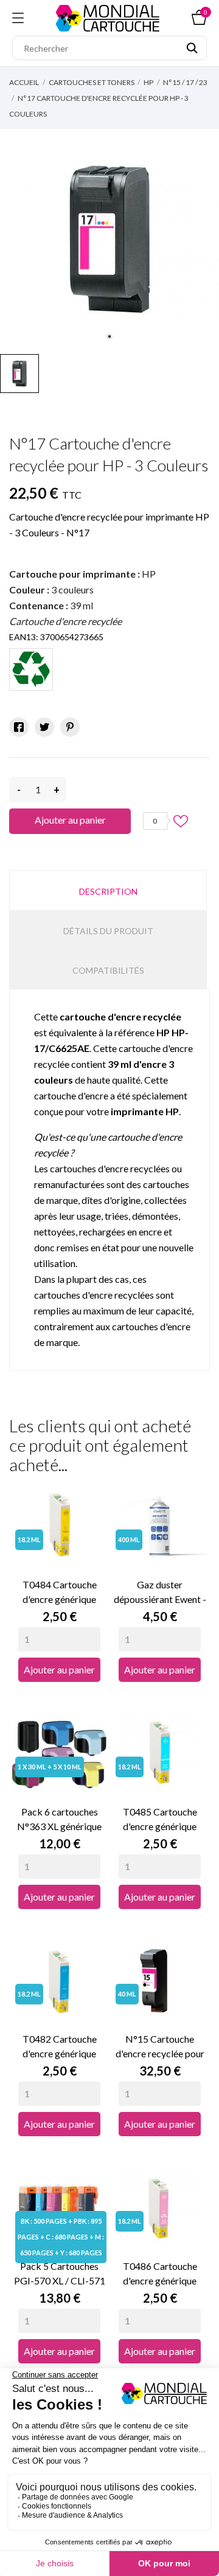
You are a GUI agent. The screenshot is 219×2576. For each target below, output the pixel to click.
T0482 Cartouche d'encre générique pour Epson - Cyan (60, 2047)
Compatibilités (108, 970)
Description (108, 891)
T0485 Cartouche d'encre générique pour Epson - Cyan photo (160, 1820)
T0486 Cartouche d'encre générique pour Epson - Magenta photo (160, 2274)
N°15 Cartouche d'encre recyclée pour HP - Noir (160, 2047)
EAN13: (24, 637)
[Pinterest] (70, 727)
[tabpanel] (109, 238)
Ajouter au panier (70, 820)
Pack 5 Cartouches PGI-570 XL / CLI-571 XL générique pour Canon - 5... (60, 2274)
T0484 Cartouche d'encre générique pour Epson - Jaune (60, 1593)
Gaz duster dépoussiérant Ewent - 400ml (160, 1593)
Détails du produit (108, 931)
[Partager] (19, 727)
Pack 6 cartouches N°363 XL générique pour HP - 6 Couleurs (59, 1820)
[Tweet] (44, 727)
